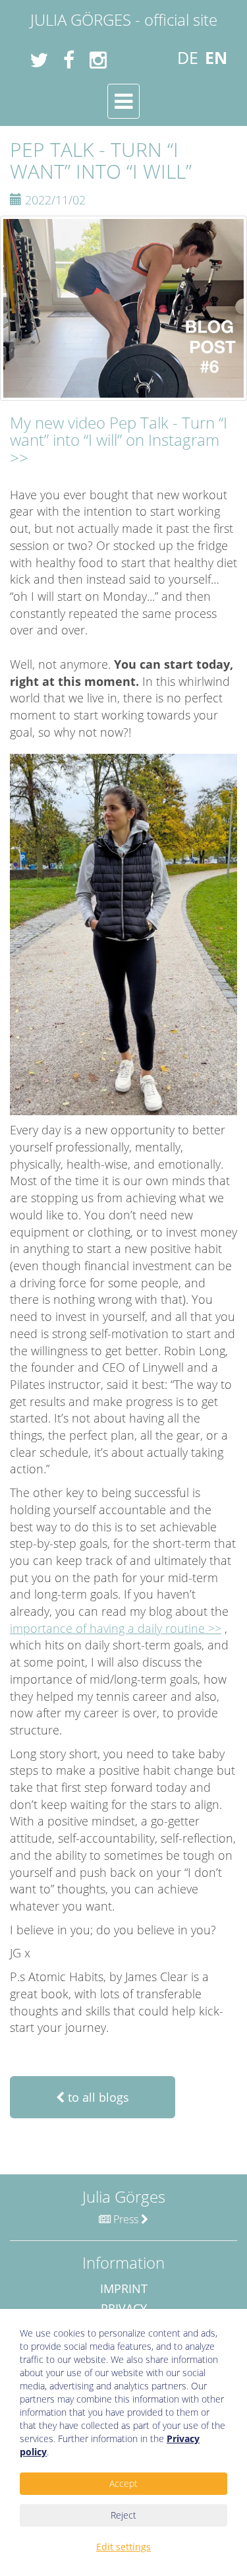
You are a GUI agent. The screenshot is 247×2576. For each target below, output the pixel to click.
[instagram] (93, 60)
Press (126, 2219)
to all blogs (97, 2097)
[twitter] (34, 60)
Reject (123, 2515)
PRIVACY (124, 2308)
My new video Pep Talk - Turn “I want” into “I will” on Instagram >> (119, 440)
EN (216, 57)
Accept (123, 2483)
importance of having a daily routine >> (116, 1628)
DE (188, 57)
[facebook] (64, 60)
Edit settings (123, 2547)
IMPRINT (124, 2288)
